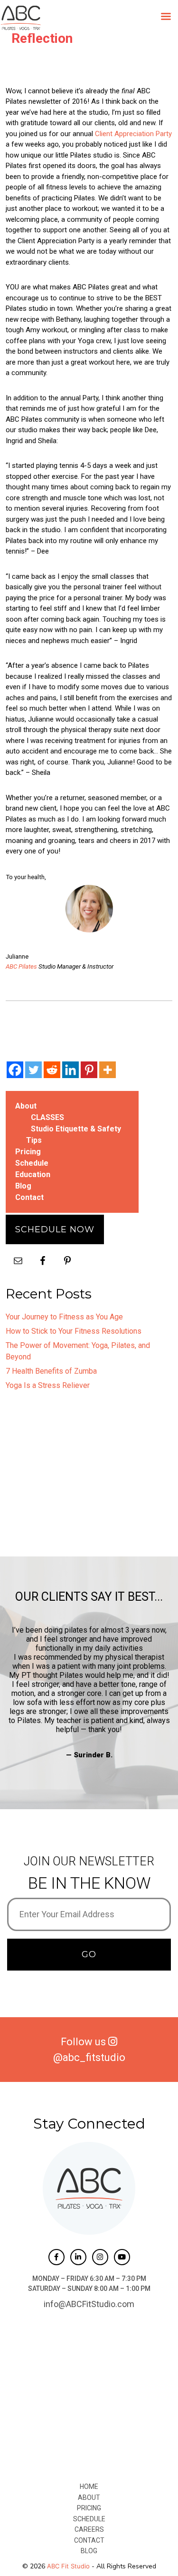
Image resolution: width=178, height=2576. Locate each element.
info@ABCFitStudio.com (89, 2304)
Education (33, 1174)
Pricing (28, 1152)
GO (89, 1954)
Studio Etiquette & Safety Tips (74, 1134)
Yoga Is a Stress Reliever (48, 1385)
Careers (89, 2529)
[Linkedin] (70, 1070)
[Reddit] (52, 1070)
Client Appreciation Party (133, 134)
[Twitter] (33, 1070)
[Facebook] (15, 1070)
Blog (23, 1186)
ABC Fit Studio (68, 2566)
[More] (108, 1070)
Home (89, 2487)
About (26, 1106)
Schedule (32, 1163)
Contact (29, 1197)
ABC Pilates (21, 966)
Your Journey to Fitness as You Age (64, 1317)
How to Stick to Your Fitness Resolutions (74, 1331)
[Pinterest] (89, 1070)
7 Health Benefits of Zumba (51, 1371)
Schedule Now (55, 1229)
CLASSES (47, 1117)
